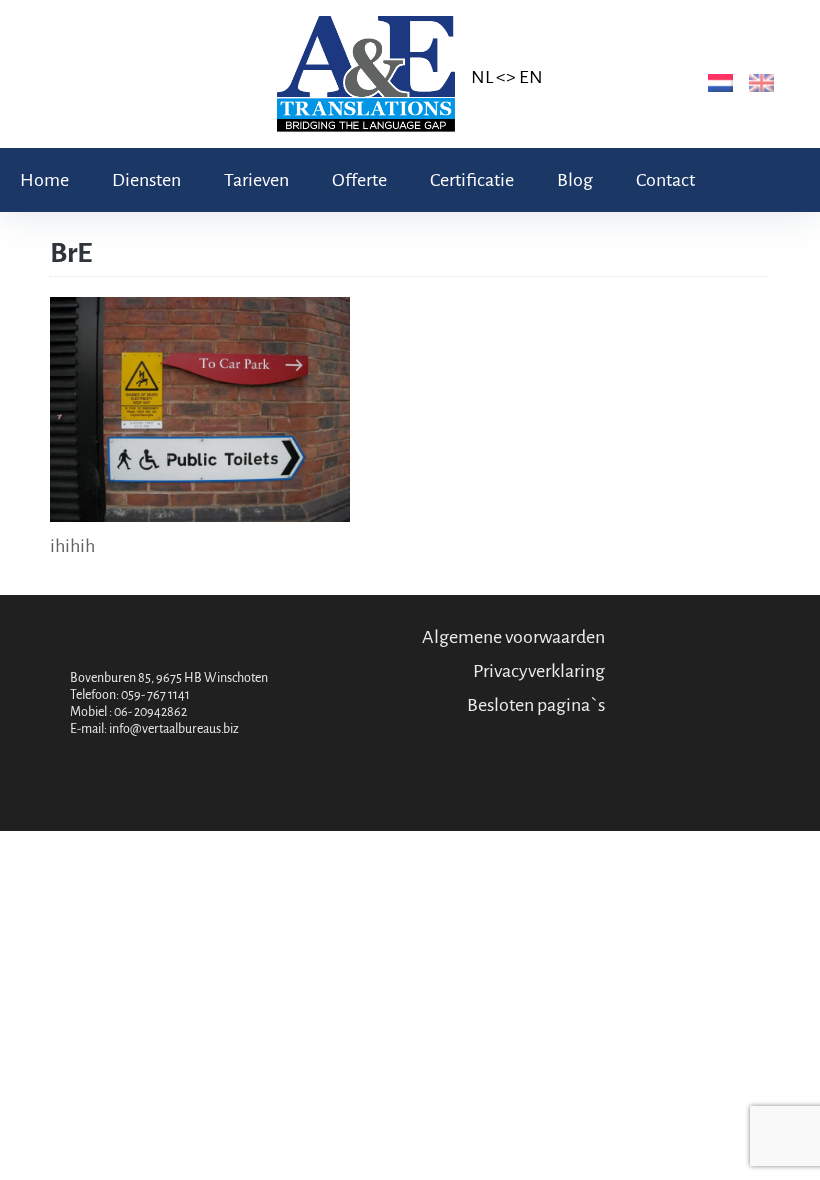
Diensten (146, 180)
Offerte (359, 180)
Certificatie (472, 180)
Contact (665, 180)
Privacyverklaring (539, 671)
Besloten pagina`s (536, 705)
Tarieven (256, 180)
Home (44, 180)
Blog (575, 180)
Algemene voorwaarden (513, 637)
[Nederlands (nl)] (716, 82)
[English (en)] (757, 82)
